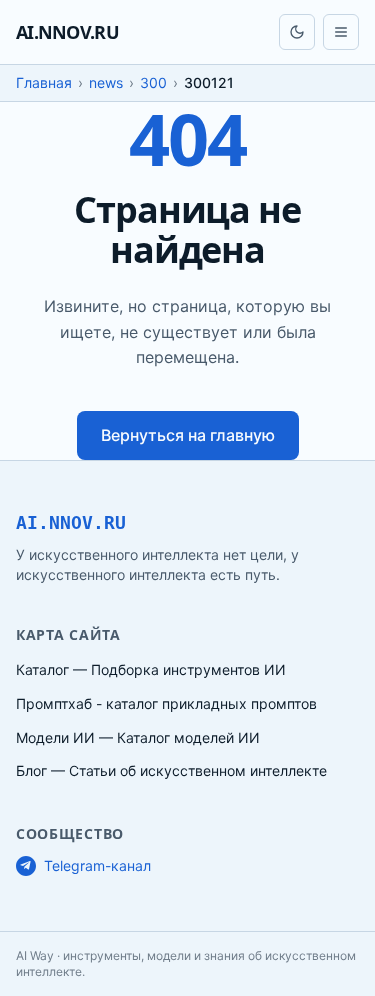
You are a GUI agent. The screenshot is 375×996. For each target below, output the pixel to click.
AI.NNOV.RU (67, 32)
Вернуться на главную (188, 435)
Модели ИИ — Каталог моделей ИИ (138, 737)
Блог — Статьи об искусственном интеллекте (171, 770)
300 (153, 82)
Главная (44, 82)
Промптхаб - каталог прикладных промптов (166, 703)
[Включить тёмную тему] (297, 32)
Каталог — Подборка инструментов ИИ (151, 669)
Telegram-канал (97, 865)
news (106, 82)
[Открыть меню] (341, 32)
